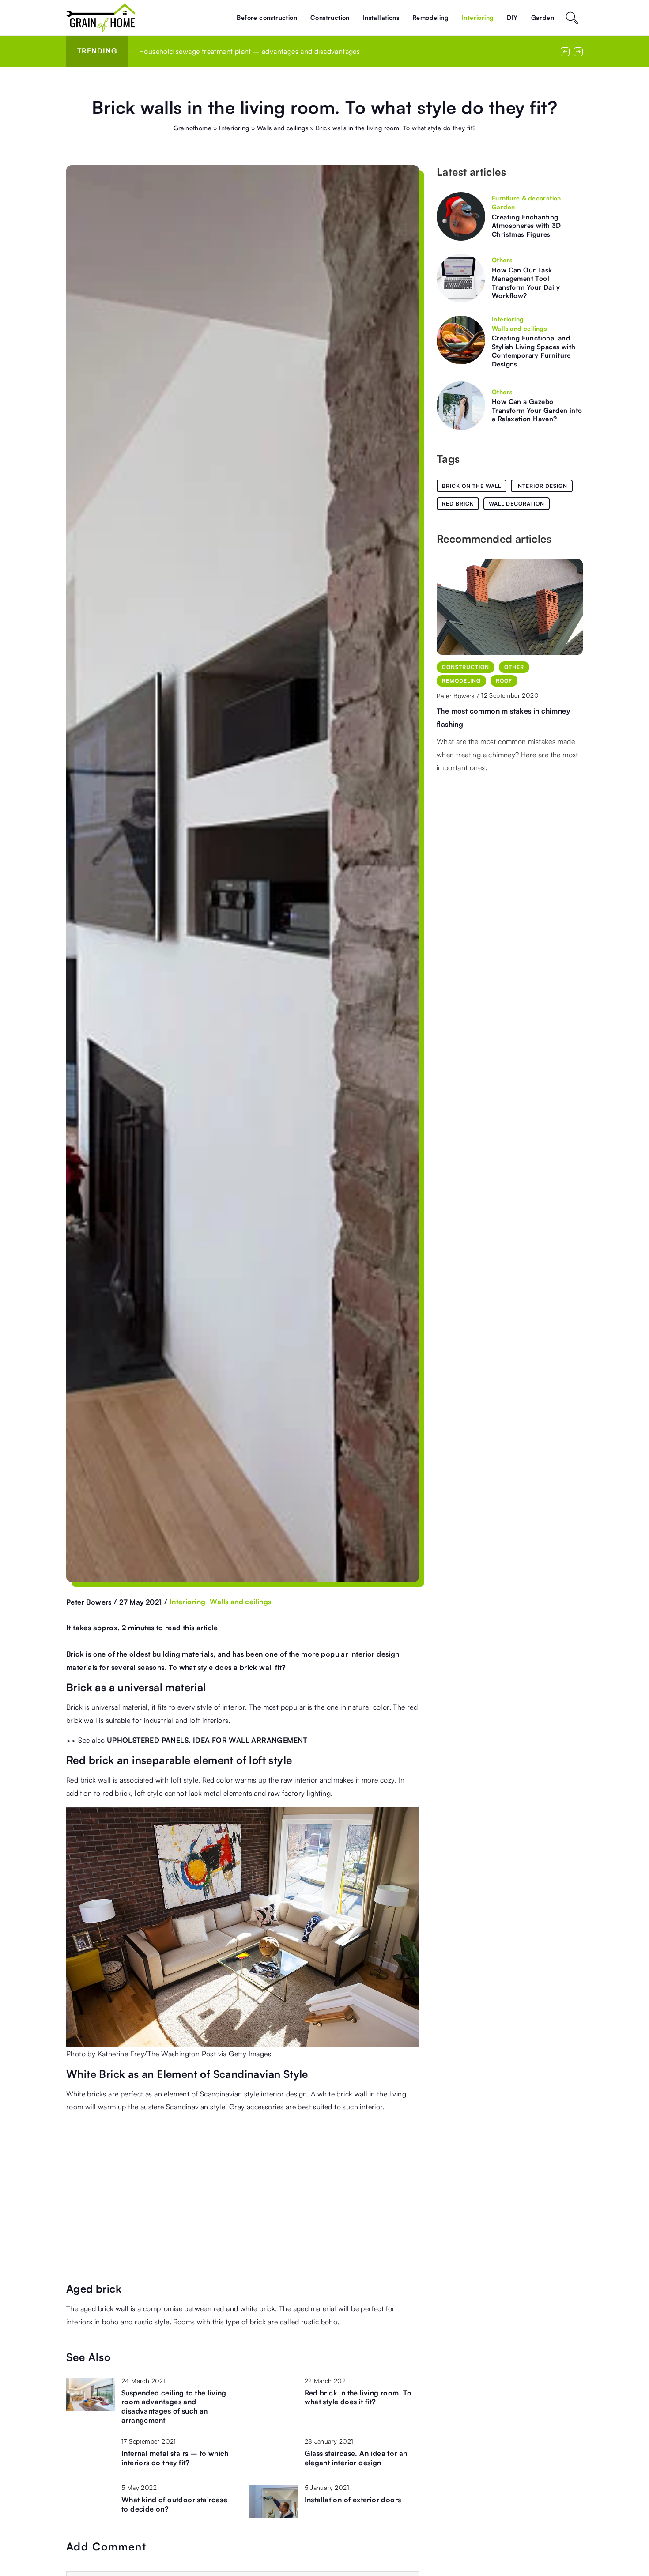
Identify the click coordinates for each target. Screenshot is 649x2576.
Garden (543, 17)
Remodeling (430, 17)
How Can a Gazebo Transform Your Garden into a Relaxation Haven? (537, 410)
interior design (542, 486)
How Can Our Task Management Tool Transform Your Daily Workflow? (526, 283)
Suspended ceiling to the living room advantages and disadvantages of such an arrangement (174, 2406)
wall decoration (517, 504)
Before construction (267, 17)
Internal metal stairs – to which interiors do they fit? (175, 2458)
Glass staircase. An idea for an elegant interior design (356, 2458)
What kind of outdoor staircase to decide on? (174, 2504)
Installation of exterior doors (353, 2500)
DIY (512, 17)
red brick (458, 504)
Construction (330, 17)
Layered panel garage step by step (496, 697)
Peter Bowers (89, 1602)
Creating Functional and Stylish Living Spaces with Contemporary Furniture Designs (534, 351)
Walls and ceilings (240, 1602)
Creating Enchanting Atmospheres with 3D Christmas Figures (526, 226)
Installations (381, 17)
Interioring (478, 17)
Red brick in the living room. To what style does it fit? (223, 51)
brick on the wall (472, 486)
